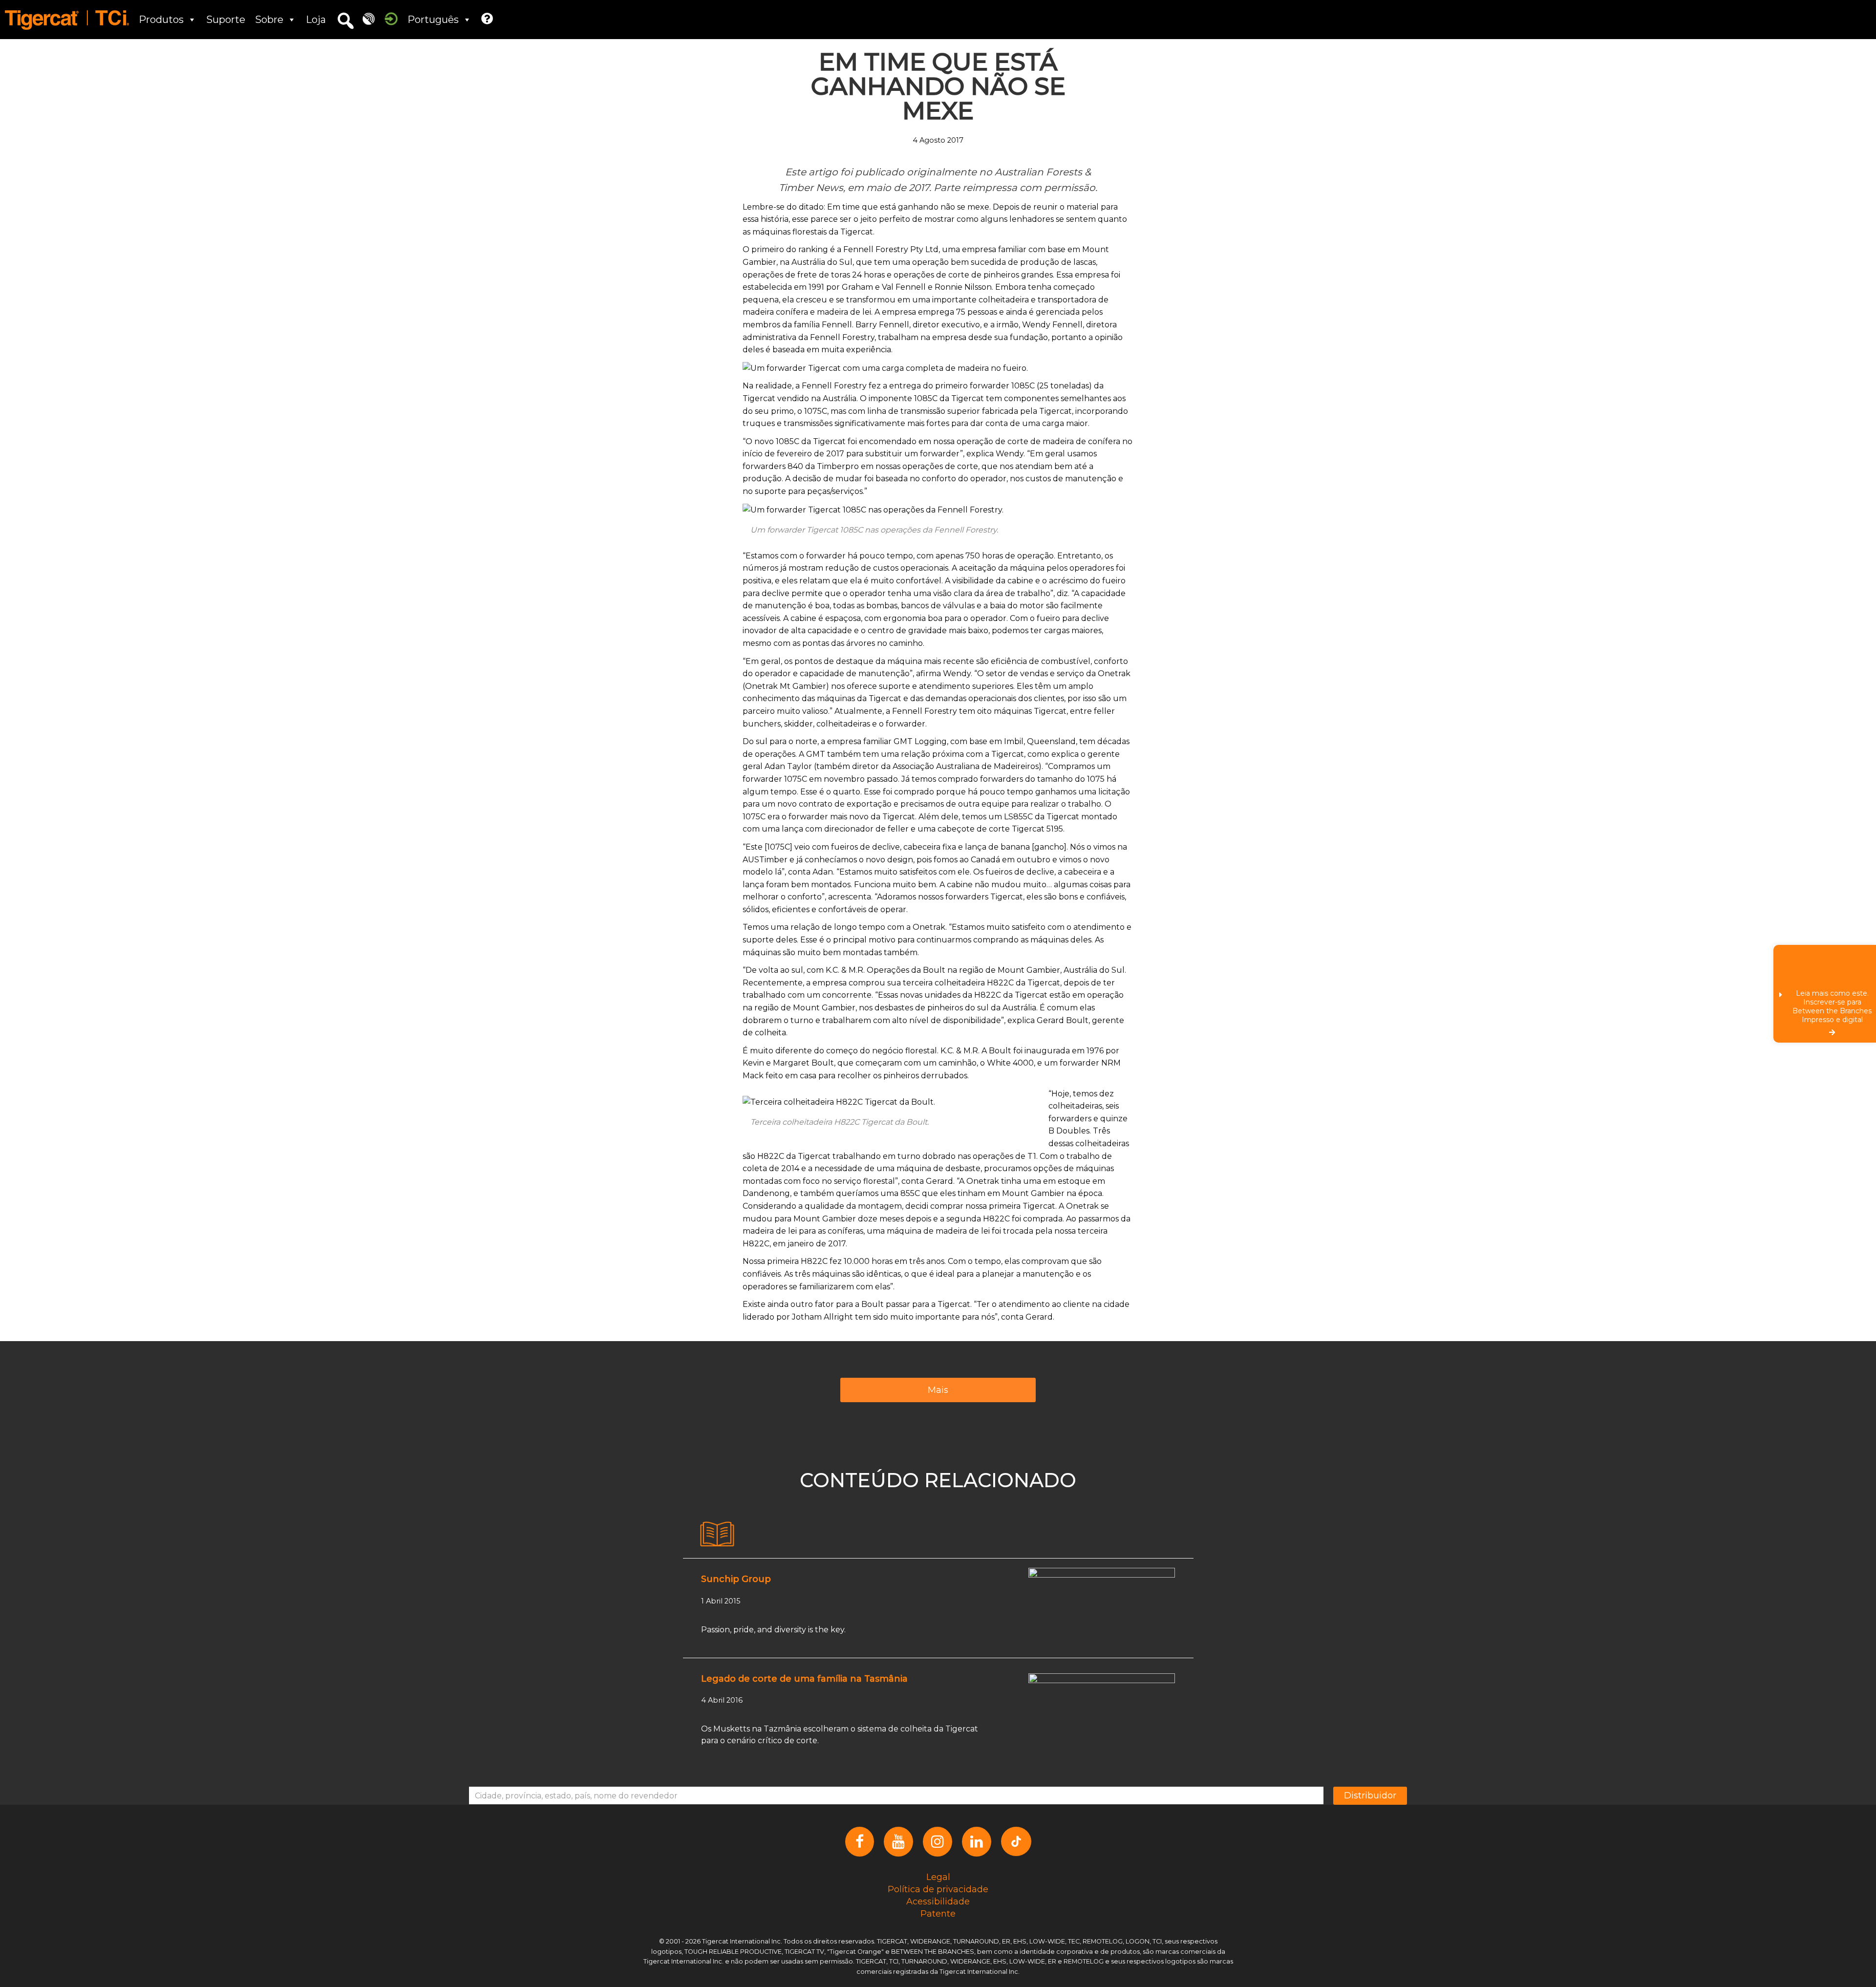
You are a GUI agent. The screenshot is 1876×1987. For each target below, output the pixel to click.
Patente (938, 1914)
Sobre (269, 20)
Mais (938, 1390)
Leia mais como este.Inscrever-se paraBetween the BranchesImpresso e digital (1832, 1006)
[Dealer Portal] (391, 18)
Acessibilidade (938, 1902)
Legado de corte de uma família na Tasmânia (804, 1679)
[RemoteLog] (369, 18)
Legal (938, 1877)
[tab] (717, 1534)
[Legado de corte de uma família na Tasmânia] (1102, 1713)
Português (433, 20)
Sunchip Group (736, 1579)
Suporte (226, 20)
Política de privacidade (938, 1889)
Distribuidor (1370, 1795)
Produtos (161, 20)
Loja (316, 20)
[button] (345, 21)
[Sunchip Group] (1102, 1607)
